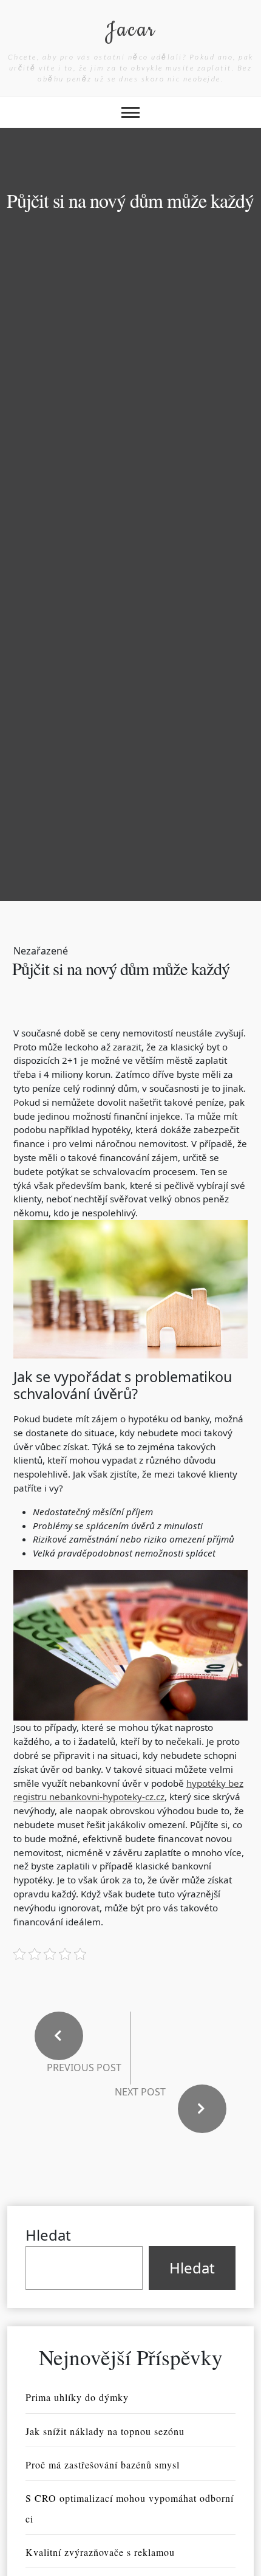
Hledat (48, 2235)
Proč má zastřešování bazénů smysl (103, 2465)
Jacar (130, 30)
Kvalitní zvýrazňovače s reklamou (100, 2552)
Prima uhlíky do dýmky (77, 2397)
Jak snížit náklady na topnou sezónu (105, 2431)
